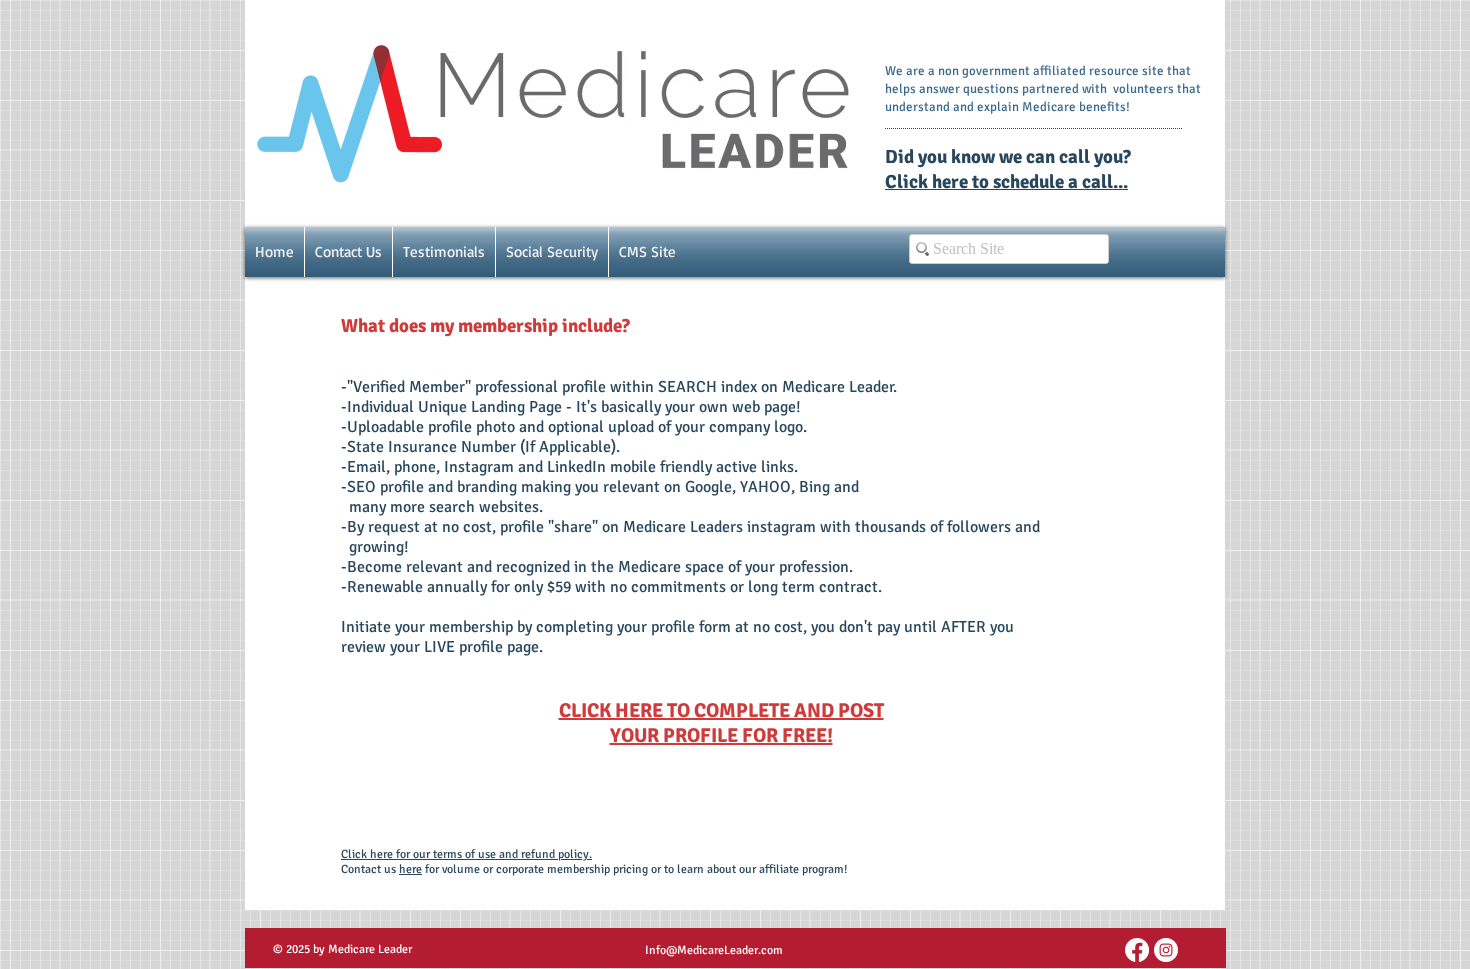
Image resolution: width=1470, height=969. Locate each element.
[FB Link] (1137, 950)
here (410, 869)
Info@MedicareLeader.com (714, 950)
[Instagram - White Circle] (1166, 950)
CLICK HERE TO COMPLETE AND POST (721, 710)
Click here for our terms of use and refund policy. (466, 854)
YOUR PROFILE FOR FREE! (721, 735)
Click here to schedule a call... (1006, 182)
